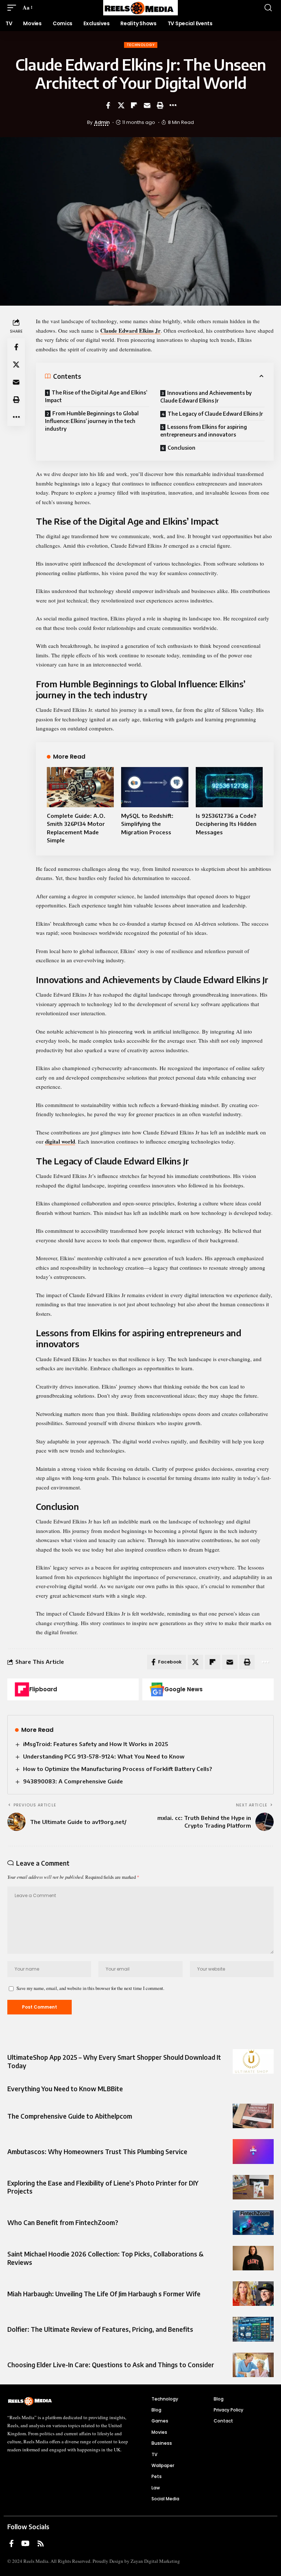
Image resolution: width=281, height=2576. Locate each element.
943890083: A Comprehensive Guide (73, 1781)
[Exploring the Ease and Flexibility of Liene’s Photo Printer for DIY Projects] (253, 2187)
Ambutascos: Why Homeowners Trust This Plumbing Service (97, 2152)
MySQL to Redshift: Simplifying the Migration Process (147, 824)
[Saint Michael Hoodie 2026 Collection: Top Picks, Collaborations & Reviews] (253, 2258)
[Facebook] (12, 2543)
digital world (60, 1141)
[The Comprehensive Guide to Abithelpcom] (253, 2116)
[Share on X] (121, 105)
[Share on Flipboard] (134, 105)
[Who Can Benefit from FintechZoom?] (253, 2223)
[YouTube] (25, 2543)
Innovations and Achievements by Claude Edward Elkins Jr (206, 397)
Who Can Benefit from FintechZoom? (63, 2222)
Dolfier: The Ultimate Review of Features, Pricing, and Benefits (100, 2329)
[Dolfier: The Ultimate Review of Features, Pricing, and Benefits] (253, 2329)
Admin (102, 122)
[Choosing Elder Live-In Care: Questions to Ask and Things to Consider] (253, 2365)
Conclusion (181, 448)
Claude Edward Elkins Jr (130, 331)
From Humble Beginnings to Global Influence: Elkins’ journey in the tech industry (92, 421)
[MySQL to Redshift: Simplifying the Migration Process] (155, 787)
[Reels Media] (140, 8)
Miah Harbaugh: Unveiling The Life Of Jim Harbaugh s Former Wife (104, 2294)
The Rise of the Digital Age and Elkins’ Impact (96, 396)
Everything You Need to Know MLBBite (65, 2089)
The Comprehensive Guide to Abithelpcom (70, 2116)
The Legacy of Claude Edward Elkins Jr (215, 414)
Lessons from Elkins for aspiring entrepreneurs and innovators (204, 431)
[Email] (147, 105)
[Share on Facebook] (108, 105)
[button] (14, 8)
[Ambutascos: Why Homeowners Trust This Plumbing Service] (253, 2151)
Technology (141, 45)
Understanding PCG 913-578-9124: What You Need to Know (104, 1756)
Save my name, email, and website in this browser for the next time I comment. (90, 1988)
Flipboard (43, 1689)
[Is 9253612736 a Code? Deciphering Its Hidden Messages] (229, 787)
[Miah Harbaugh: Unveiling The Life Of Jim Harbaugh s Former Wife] (253, 2294)
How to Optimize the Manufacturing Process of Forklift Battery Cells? (117, 1769)
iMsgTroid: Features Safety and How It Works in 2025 (95, 1744)
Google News (183, 1689)
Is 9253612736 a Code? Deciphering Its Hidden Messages (226, 824)
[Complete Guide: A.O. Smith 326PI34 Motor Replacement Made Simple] (80, 787)
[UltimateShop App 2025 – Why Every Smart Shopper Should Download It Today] (253, 2061)
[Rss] (41, 2543)
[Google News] (157, 1689)
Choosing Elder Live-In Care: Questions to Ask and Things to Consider (111, 2365)
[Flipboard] (22, 1689)
